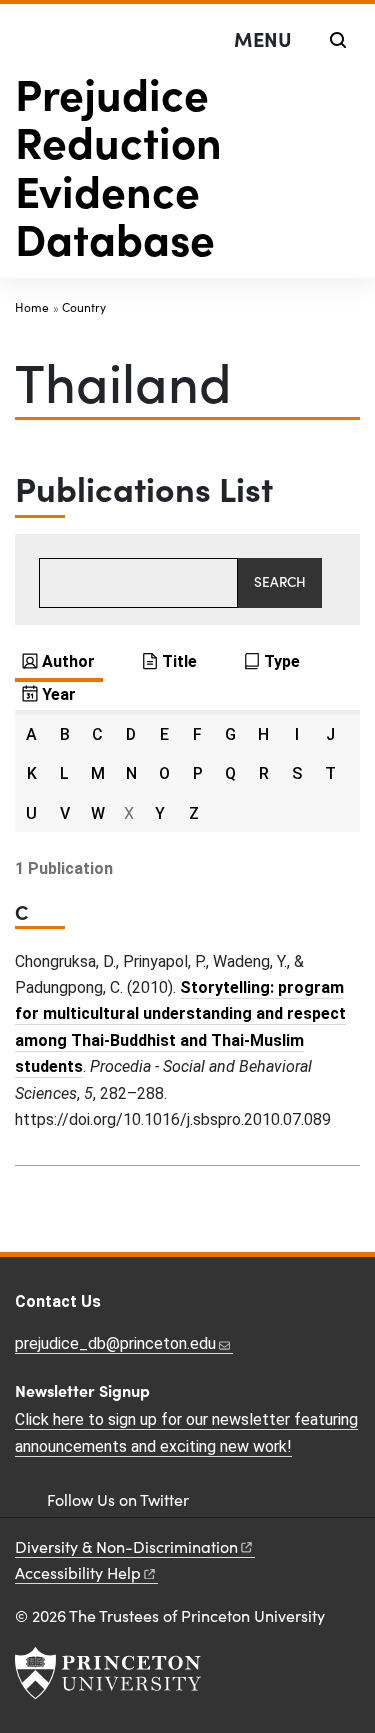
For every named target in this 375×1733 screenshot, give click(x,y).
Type (282, 661)
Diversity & (126, 1546)
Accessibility (78, 1572)
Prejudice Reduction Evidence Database (118, 164)
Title (179, 661)
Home (32, 307)
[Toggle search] (338, 40)
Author (68, 661)
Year (59, 694)
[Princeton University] (108, 1673)
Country (84, 307)
